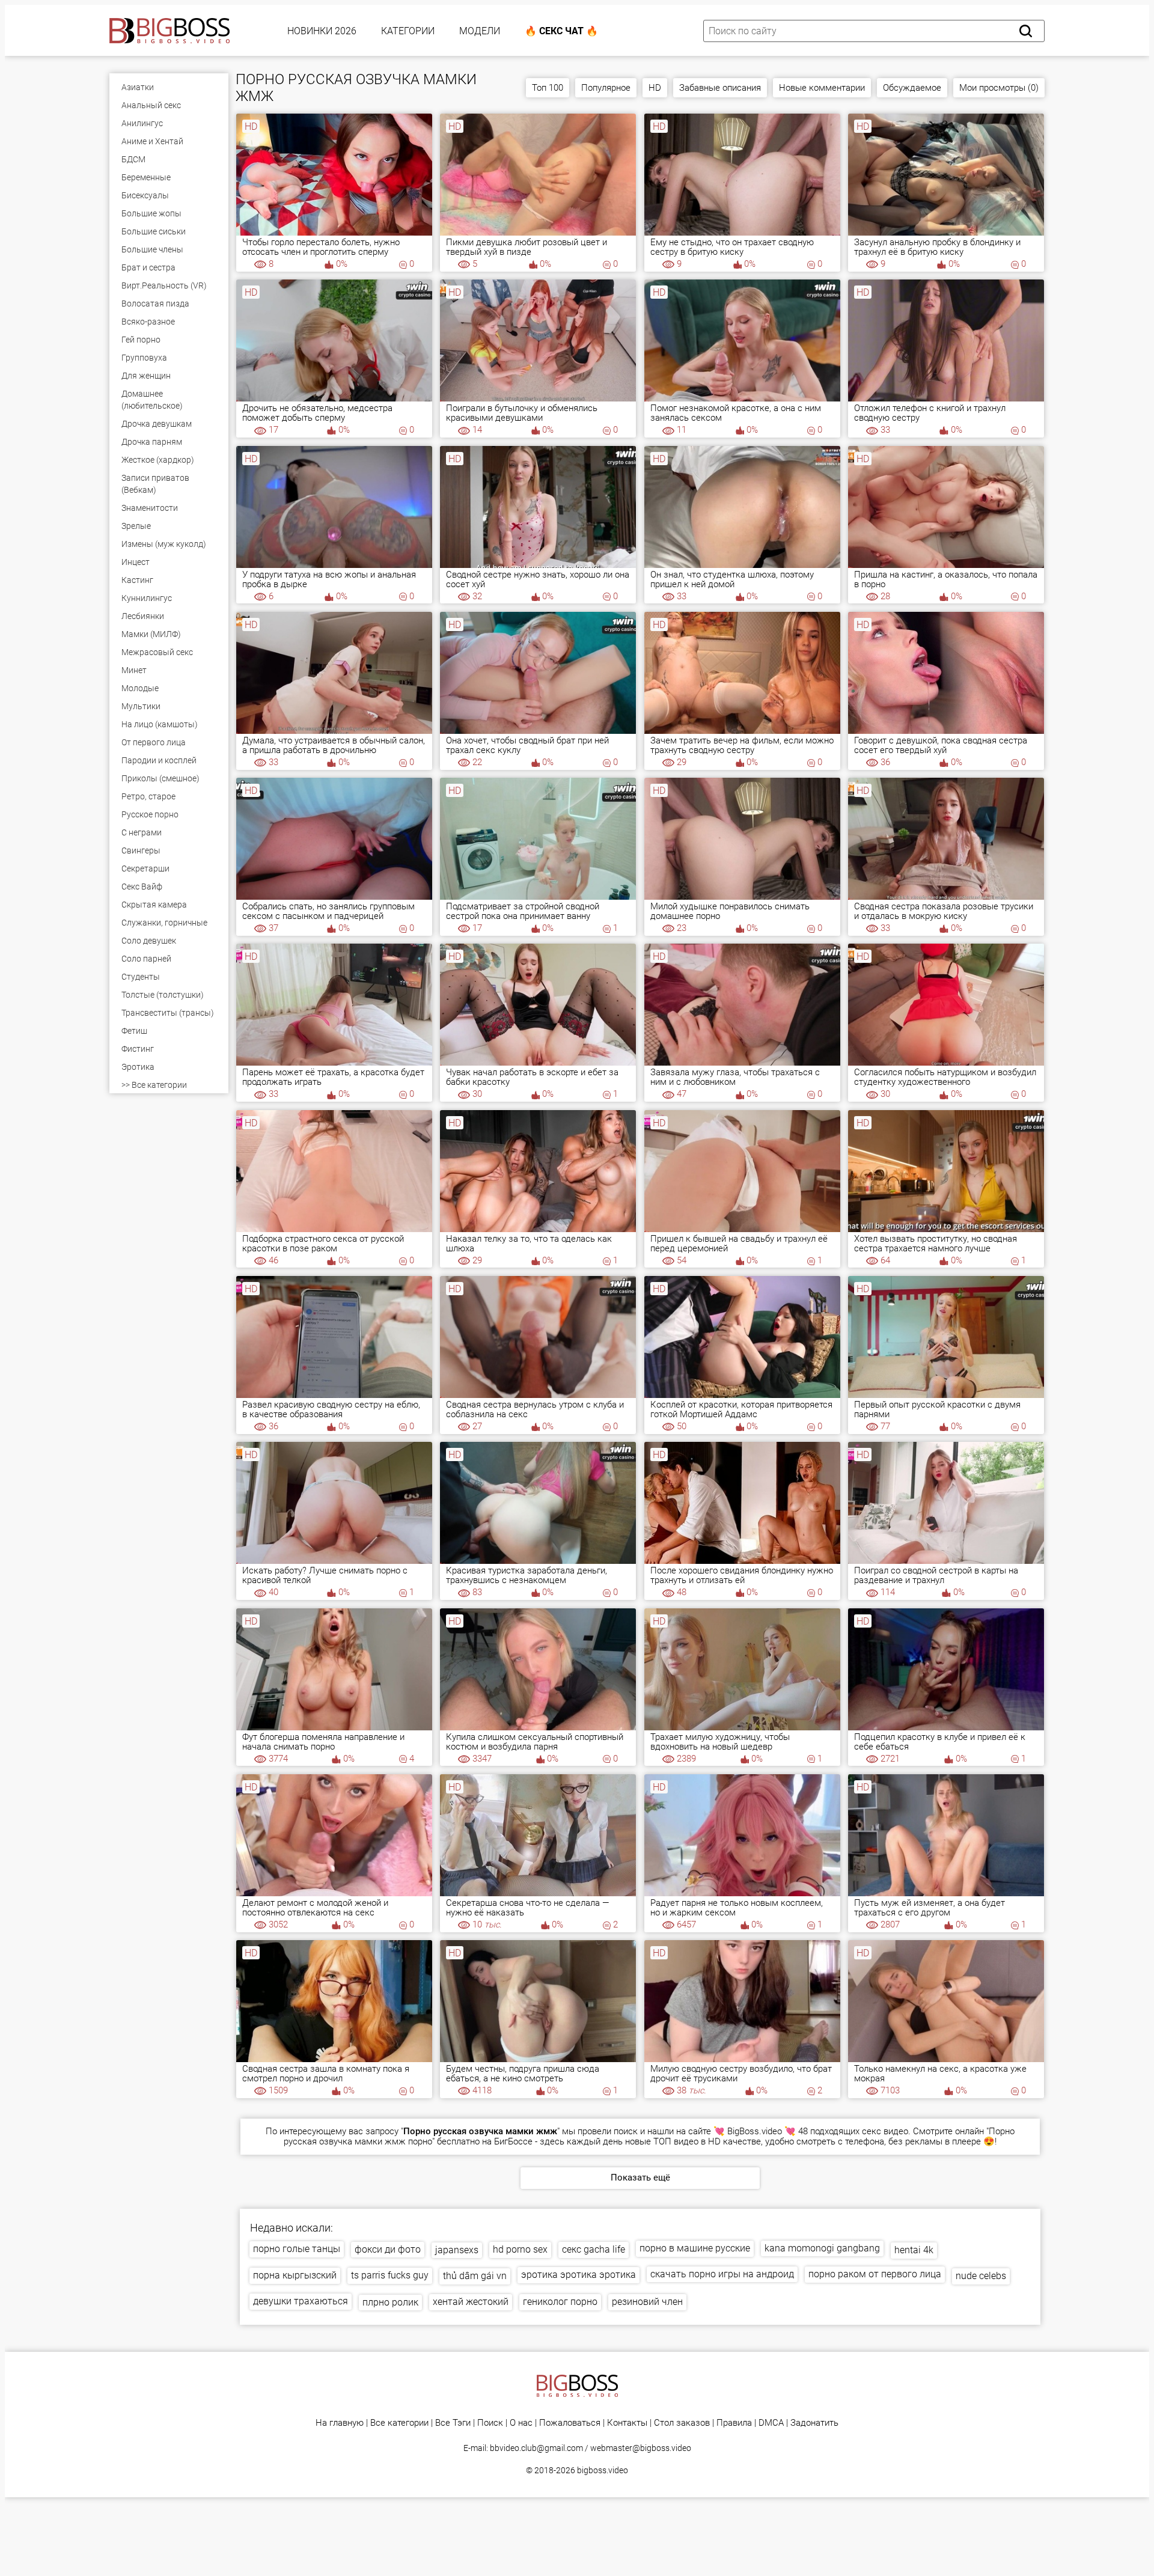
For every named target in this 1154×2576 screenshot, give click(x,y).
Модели (480, 31)
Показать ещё (640, 2178)
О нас (521, 2423)
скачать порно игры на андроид (722, 2274)
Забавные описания (720, 88)
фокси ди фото (388, 2249)
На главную (340, 2423)
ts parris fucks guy (390, 2275)
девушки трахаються (301, 2301)
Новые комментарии (822, 88)
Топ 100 (548, 88)
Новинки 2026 (322, 31)
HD (655, 88)
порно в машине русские (695, 2248)
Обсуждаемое (912, 88)
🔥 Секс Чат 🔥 (561, 31)
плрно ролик (390, 2302)
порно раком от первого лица (875, 2274)
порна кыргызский (295, 2275)
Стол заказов (682, 2423)
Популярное (606, 88)
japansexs (457, 2250)
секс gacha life (594, 2249)
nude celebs (981, 2276)
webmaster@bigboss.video (641, 2448)
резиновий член (647, 2302)
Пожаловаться (570, 2423)
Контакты (627, 2423)
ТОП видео (676, 2141)
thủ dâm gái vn (475, 2276)
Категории (408, 31)
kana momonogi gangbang (822, 2248)
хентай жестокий (471, 2302)
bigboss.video (603, 2470)
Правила (734, 2423)
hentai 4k (914, 2250)
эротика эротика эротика (579, 2275)
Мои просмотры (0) (999, 88)
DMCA (771, 2423)
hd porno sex (520, 2249)
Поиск (490, 2423)
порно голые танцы (297, 2249)
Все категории (399, 2423)
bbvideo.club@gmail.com (536, 2448)
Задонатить (814, 2423)
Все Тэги (453, 2423)
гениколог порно (560, 2302)
